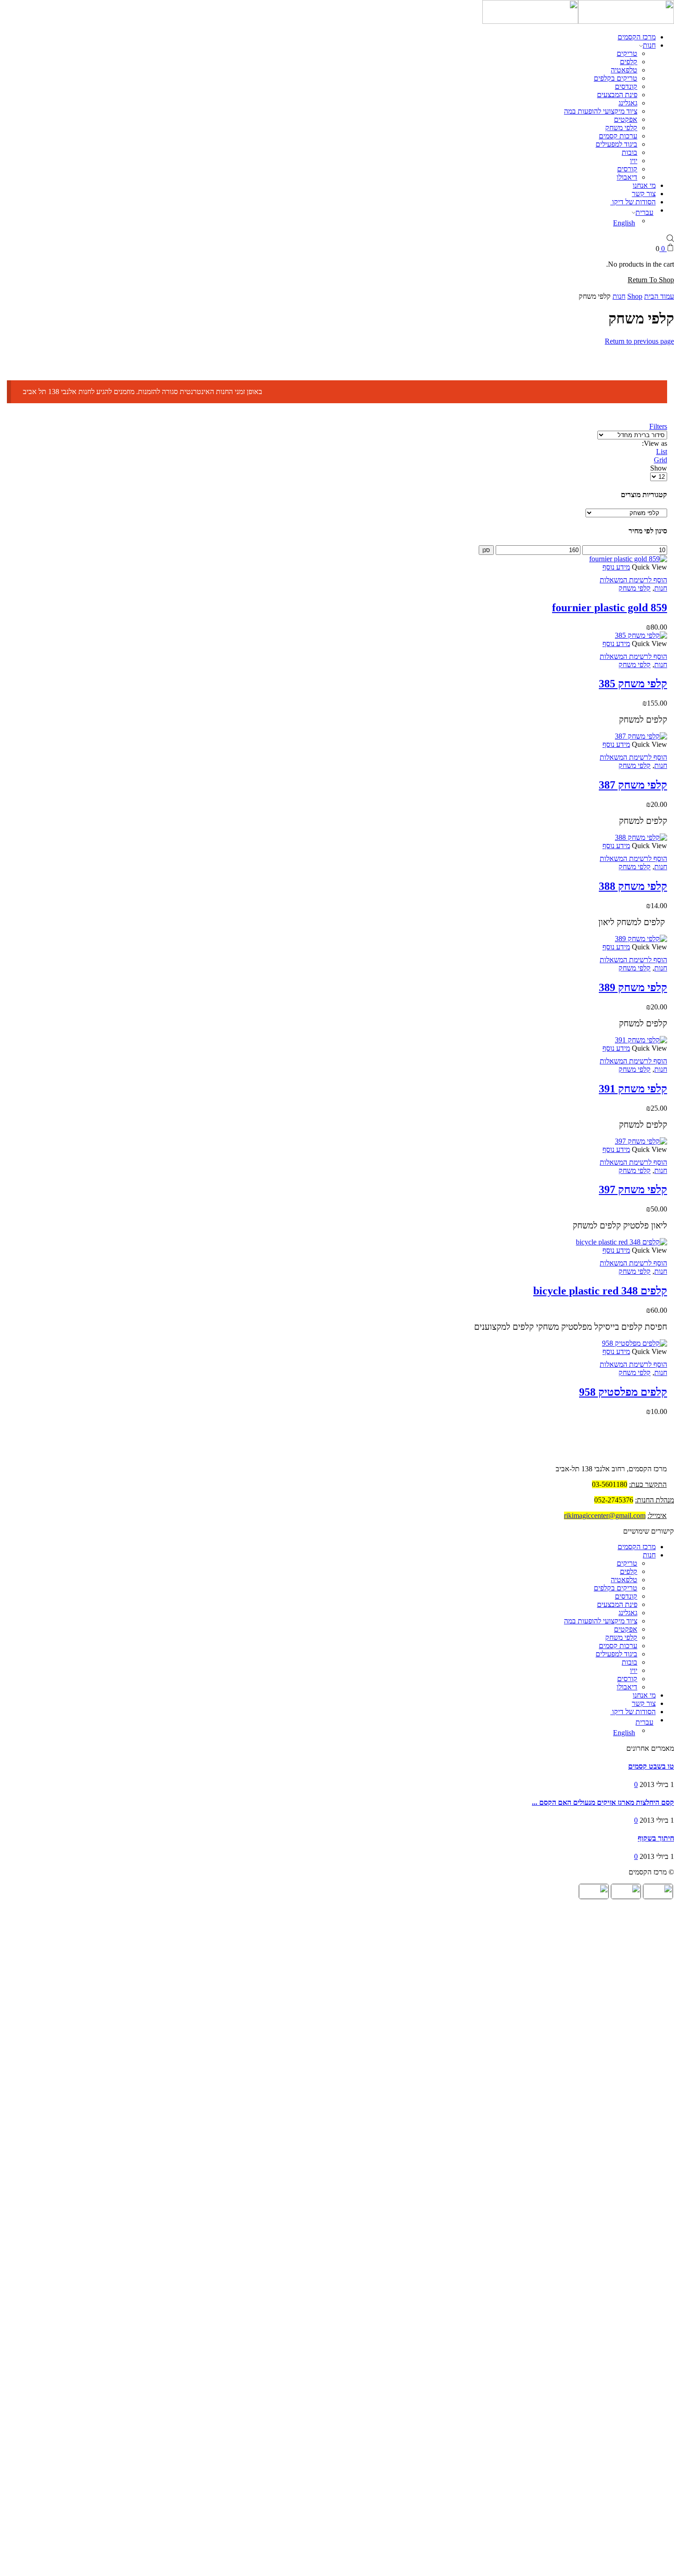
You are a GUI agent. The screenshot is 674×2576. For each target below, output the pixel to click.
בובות (630, 152)
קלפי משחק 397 (633, 1189)
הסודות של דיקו (633, 202)
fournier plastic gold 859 (610, 608)
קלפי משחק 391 (633, 1089)
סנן (486, 550)
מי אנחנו (644, 185)
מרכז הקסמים (637, 37)
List (662, 452)
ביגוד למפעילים (616, 144)
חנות (649, 45)
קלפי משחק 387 (633, 785)
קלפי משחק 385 (633, 684)
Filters (658, 426)
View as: (655, 443)
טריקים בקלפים (616, 78)
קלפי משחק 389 (633, 987)
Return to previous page (639, 341)
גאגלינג (628, 103)
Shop (635, 296)
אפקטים (626, 119)
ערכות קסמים (618, 136)
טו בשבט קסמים (651, 1766)
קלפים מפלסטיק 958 (623, 1392)
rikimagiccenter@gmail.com (605, 1515)
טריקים (627, 53)
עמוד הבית (659, 296)
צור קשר (644, 194)
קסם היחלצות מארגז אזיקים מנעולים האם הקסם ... (603, 1802)
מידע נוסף (616, 567)
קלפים (629, 62)
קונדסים (626, 86)
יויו (634, 161)
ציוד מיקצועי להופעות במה (601, 111)
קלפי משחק (621, 128)
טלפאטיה (624, 70)
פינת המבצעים (617, 95)
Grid (660, 460)
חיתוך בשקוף (656, 1838)
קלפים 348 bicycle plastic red (600, 1291)
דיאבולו (627, 177)
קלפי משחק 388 (633, 886)
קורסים (627, 169)
